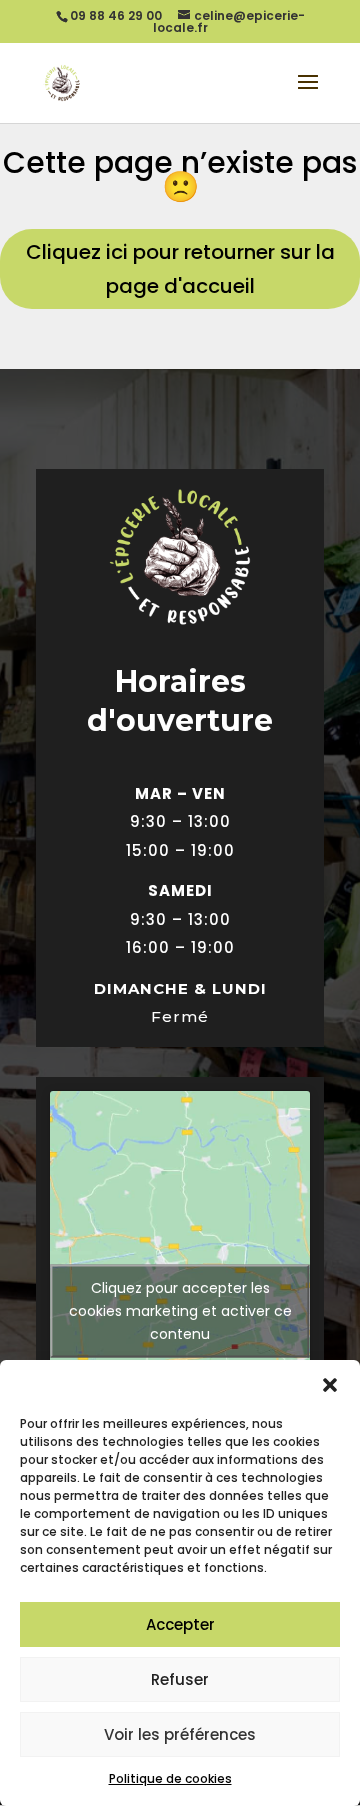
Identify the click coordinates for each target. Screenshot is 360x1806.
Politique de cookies (170, 1778)
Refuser (180, 1679)
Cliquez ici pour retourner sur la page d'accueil (180, 269)
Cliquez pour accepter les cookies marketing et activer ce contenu (180, 1310)
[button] (330, 1385)
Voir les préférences (180, 1734)
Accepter (180, 1624)
